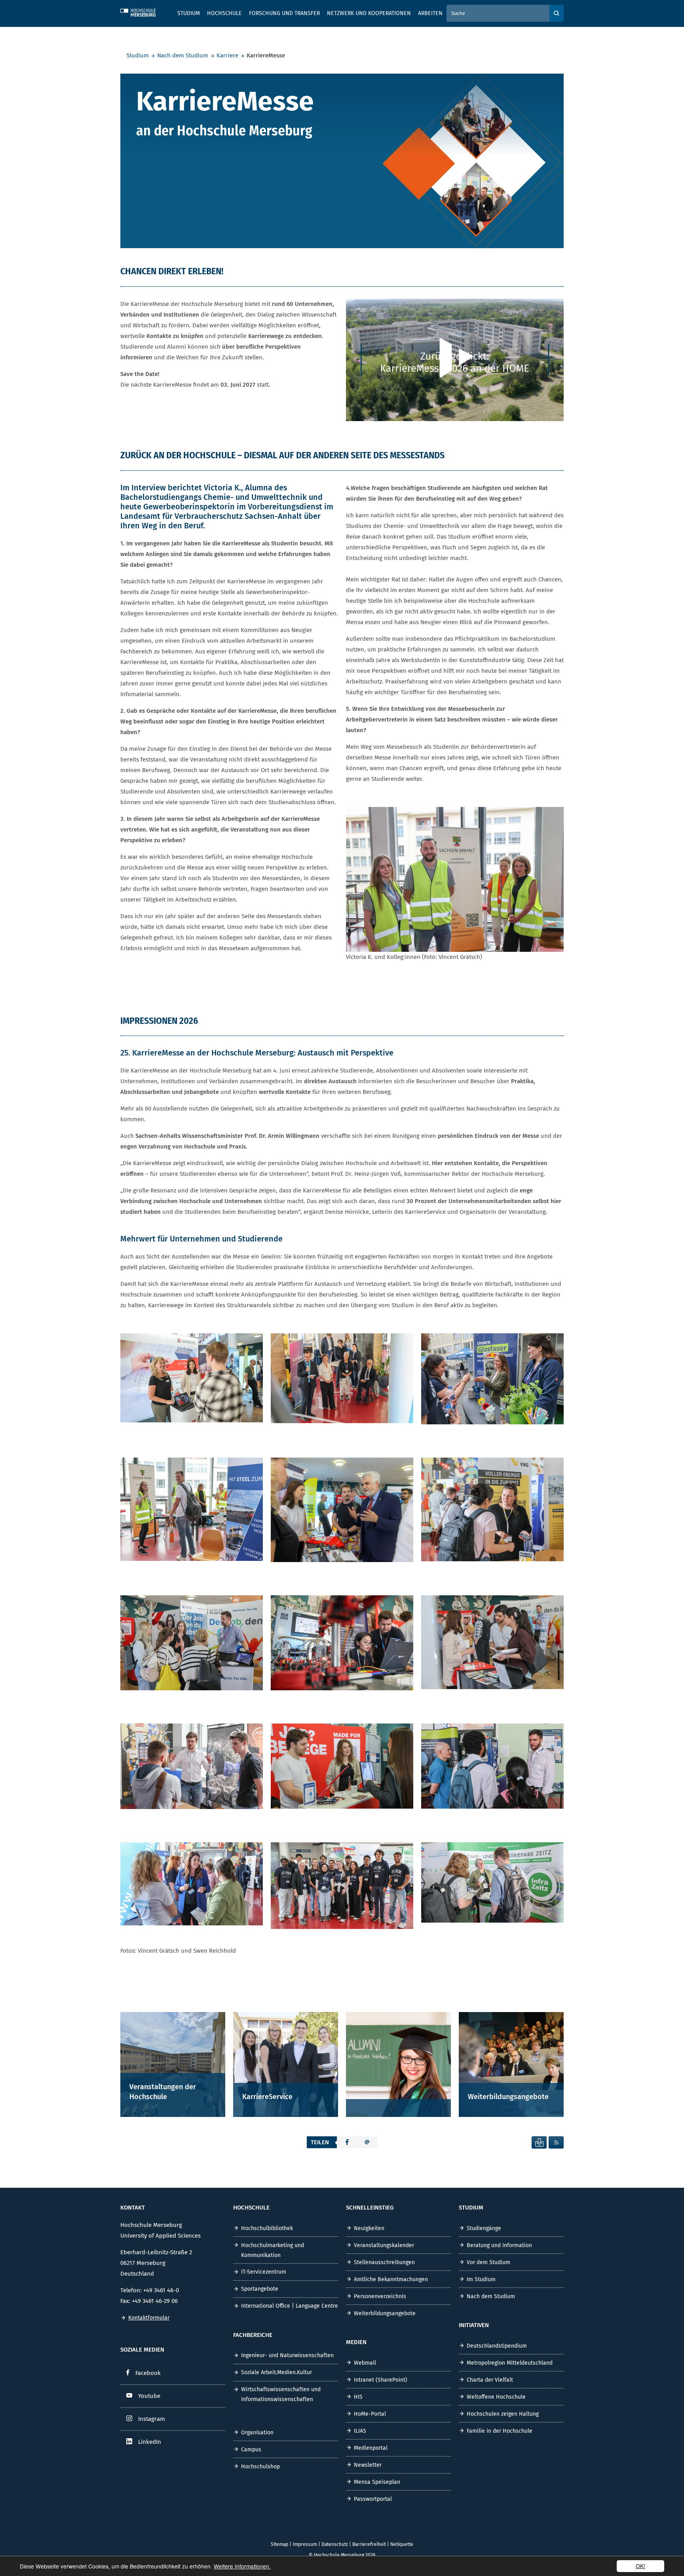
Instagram (152, 2419)
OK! (640, 2566)
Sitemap (279, 2544)
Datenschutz (335, 2544)
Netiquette (402, 2544)
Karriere (227, 55)
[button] (347, 2142)
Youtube (149, 2396)
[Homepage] (144, 11)
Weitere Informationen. (242, 2566)
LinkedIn (150, 2442)
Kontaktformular (149, 2318)
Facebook (148, 2373)
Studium (138, 55)
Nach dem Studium (183, 55)
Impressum (305, 2544)
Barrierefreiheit (369, 2544)
